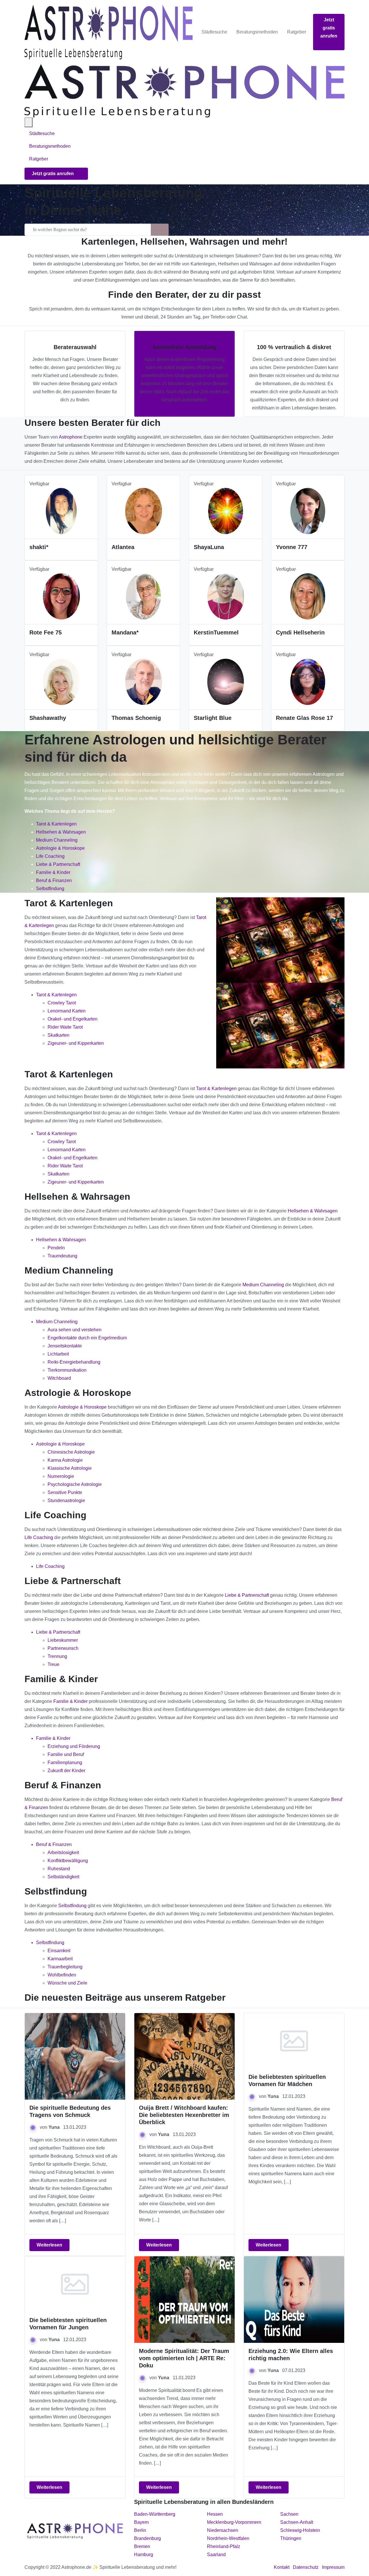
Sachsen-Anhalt (297, 2522)
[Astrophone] (109, 32)
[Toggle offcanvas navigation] (29, 122)
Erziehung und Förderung (74, 1746)
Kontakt (282, 2567)
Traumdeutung (62, 1256)
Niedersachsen (223, 2530)
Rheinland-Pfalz (224, 2546)
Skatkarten (59, 1035)
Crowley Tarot (62, 1003)
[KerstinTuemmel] (226, 596)
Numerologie (61, 1476)
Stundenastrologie (66, 1501)
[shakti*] (61, 511)
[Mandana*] (143, 596)
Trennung (57, 1656)
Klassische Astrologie (70, 1468)
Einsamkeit (59, 1951)
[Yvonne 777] (308, 511)
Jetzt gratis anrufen (329, 28)
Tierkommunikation (67, 1370)
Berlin (140, 2530)
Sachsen (289, 2514)
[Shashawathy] (61, 681)
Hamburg (144, 2555)
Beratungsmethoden (257, 32)
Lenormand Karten (67, 1011)
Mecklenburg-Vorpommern (234, 2522)
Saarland (216, 2555)
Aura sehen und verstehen (75, 1330)
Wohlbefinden (62, 1975)
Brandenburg (147, 2538)
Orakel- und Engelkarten (73, 1019)
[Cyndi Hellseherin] (308, 596)
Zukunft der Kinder (66, 1771)
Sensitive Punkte (65, 1492)
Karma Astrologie (65, 1460)
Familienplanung (65, 1762)
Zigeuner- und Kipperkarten (76, 1043)
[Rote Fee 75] (61, 596)
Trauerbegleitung (65, 1967)
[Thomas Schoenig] (144, 681)
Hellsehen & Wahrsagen (61, 832)
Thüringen (291, 2538)
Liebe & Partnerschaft (58, 864)
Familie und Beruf (66, 1754)
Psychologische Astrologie (75, 1484)
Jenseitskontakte (65, 1346)
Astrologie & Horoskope (60, 848)
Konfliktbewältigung (68, 1861)
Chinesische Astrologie (71, 1452)
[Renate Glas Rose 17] (308, 681)
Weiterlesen (49, 2245)
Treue (53, 1664)
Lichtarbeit (58, 1354)
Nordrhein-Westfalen (228, 2538)
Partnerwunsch (63, 1648)
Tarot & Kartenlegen (56, 824)
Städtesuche (214, 32)
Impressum (333, 2567)
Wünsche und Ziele (67, 1983)
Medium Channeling (57, 840)
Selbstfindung (50, 889)
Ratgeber (297, 32)
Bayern (141, 2522)
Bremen (142, 2546)
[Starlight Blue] (226, 681)
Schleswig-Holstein (300, 2530)
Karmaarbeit (60, 1959)
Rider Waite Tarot (65, 1027)
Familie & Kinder (53, 872)
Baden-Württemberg (155, 2514)
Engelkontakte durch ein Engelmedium (87, 1338)
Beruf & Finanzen (54, 880)
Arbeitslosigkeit (63, 1853)
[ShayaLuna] (225, 511)
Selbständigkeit (63, 1877)
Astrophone (71, 437)
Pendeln (56, 1248)
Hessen (215, 2514)
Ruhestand (59, 1869)
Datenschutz (306, 2567)
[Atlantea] (144, 511)
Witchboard (59, 1378)
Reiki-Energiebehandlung (74, 1362)
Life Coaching (50, 856)
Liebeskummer (63, 1640)
